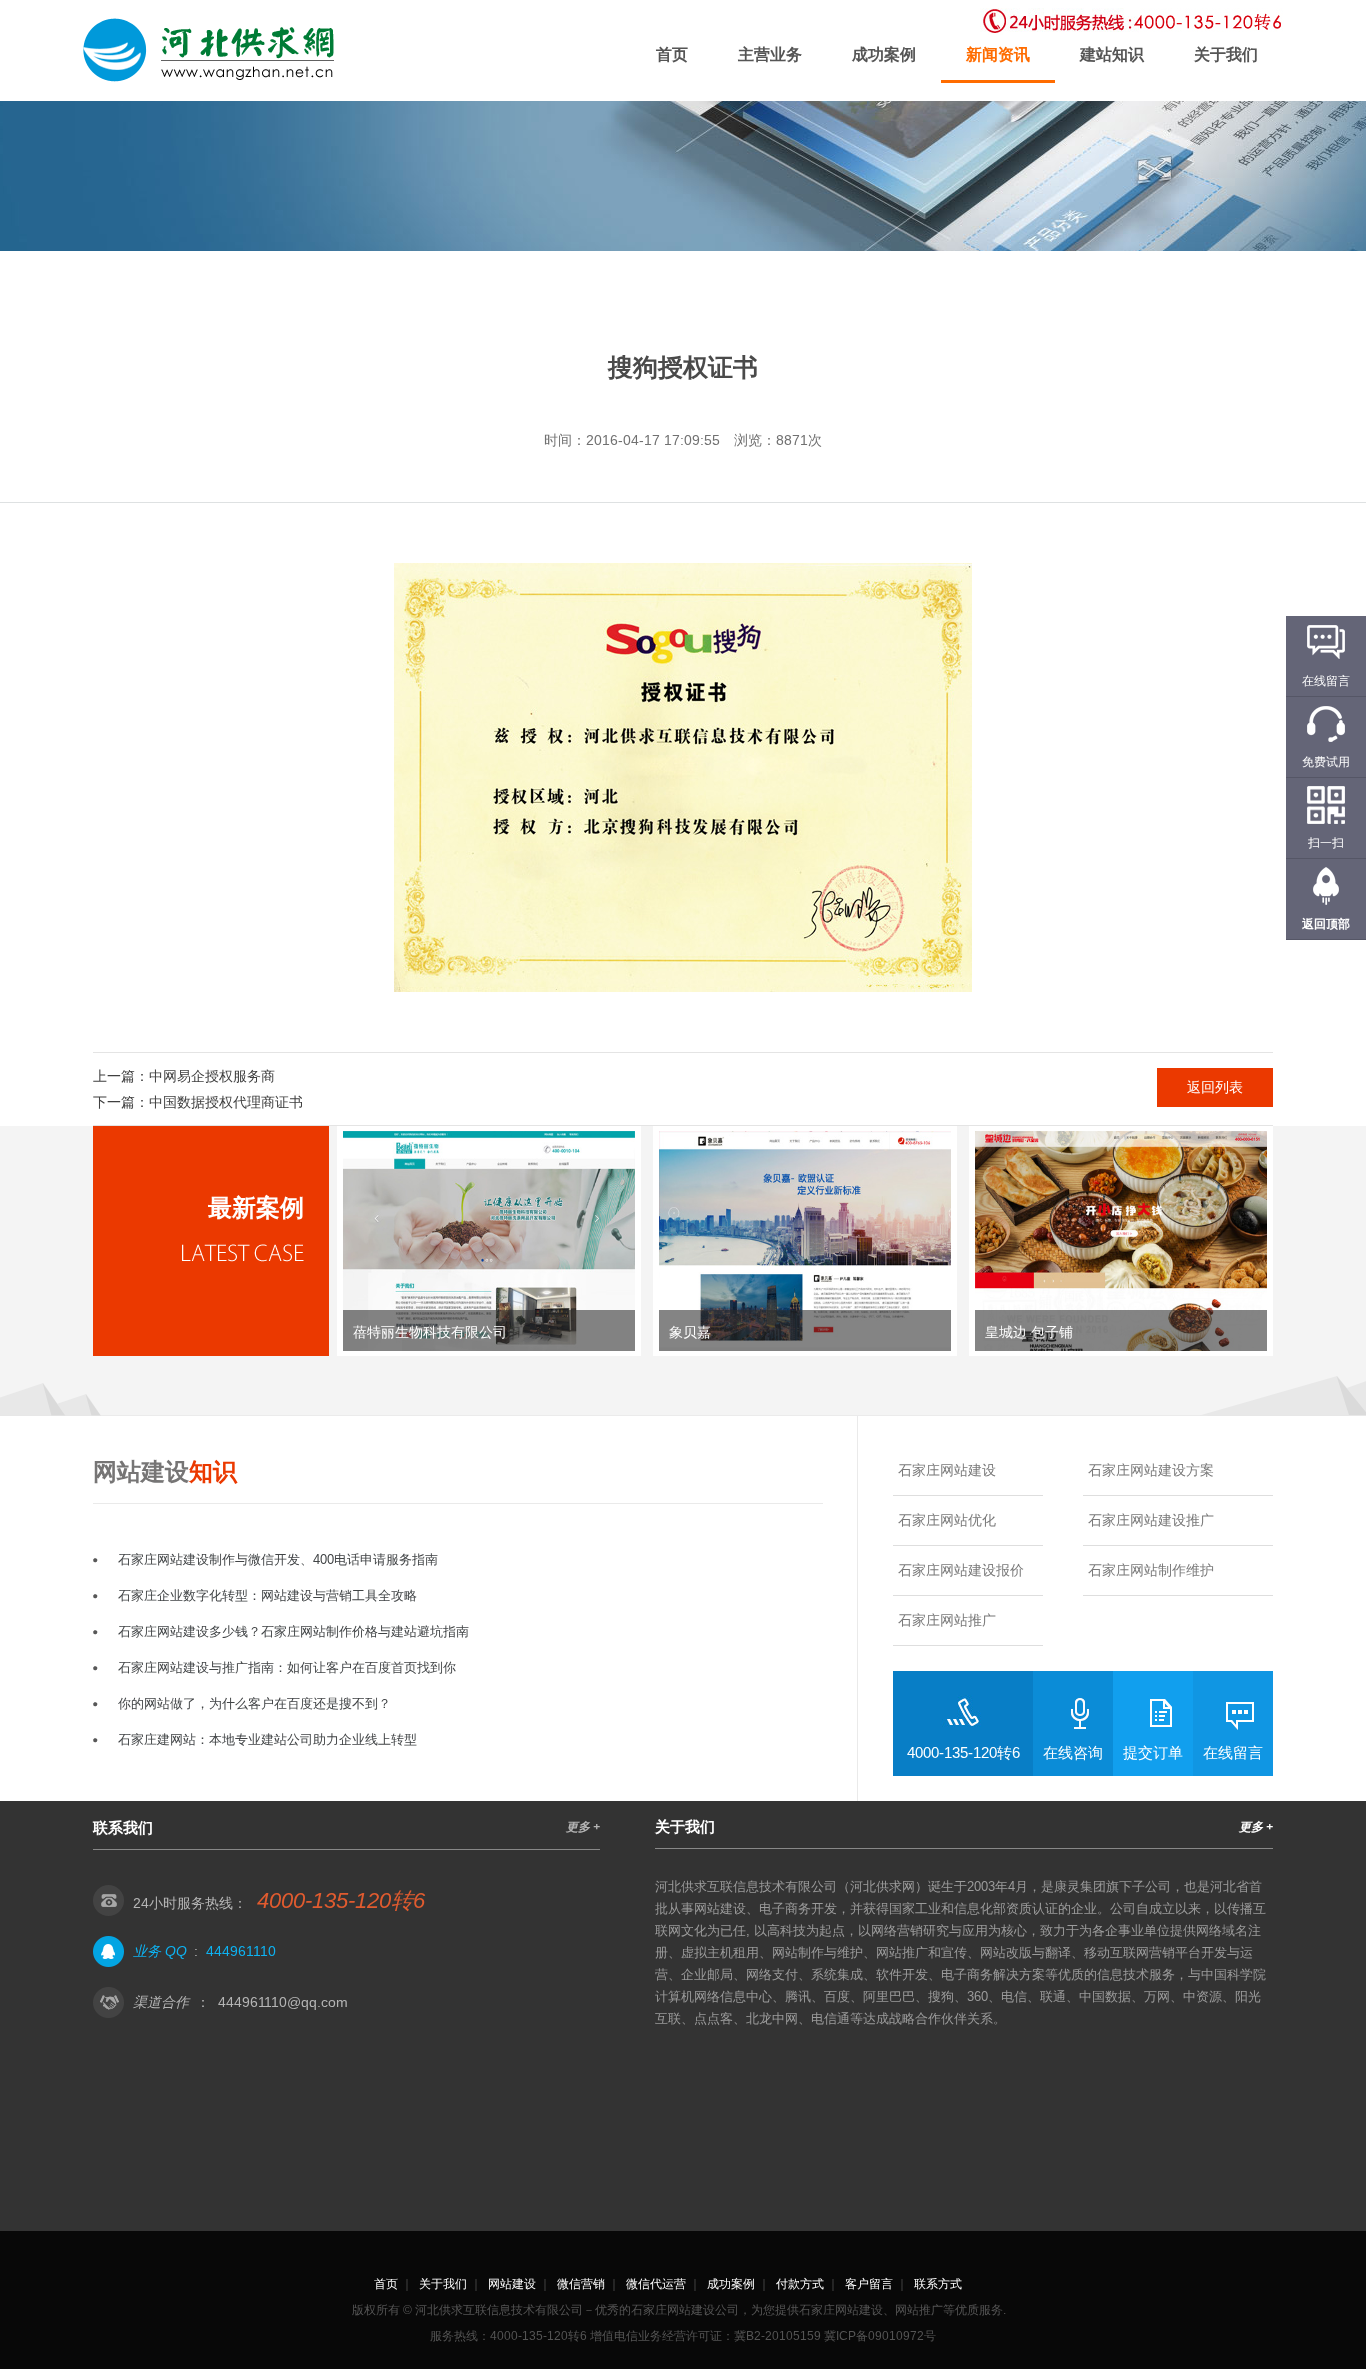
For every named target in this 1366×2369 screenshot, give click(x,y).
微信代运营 (656, 2284)
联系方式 (938, 2284)
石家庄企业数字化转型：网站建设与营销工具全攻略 (267, 1595)
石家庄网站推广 (947, 1620)
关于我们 (1226, 54)
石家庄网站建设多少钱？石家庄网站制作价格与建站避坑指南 (293, 1631)
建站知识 (1112, 54)
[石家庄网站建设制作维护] (213, 50)
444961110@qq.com (283, 2002)
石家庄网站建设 (947, 1470)
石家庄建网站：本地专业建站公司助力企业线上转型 (267, 1739)
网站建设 (512, 2284)
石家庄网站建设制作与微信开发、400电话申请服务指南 (278, 1559)
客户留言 (869, 2284)
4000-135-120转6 (963, 1752)
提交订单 (1153, 1752)
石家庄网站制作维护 (1151, 1570)
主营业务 (770, 54)
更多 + (583, 1827)
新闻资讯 (998, 54)
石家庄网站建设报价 (961, 1570)
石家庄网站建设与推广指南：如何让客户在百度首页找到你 (287, 1667)
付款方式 (800, 2284)
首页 (672, 54)
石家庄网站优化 (947, 1520)
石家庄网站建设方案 (1151, 1470)
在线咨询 (1073, 1752)
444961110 (241, 1951)
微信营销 (581, 2284)
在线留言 (1233, 1752)
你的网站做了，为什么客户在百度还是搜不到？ (254, 1703)
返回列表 (1215, 1087)
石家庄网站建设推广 (1151, 1520)
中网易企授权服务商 (212, 1076)
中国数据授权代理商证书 (226, 1102)
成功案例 (884, 54)
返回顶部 (1326, 924)
